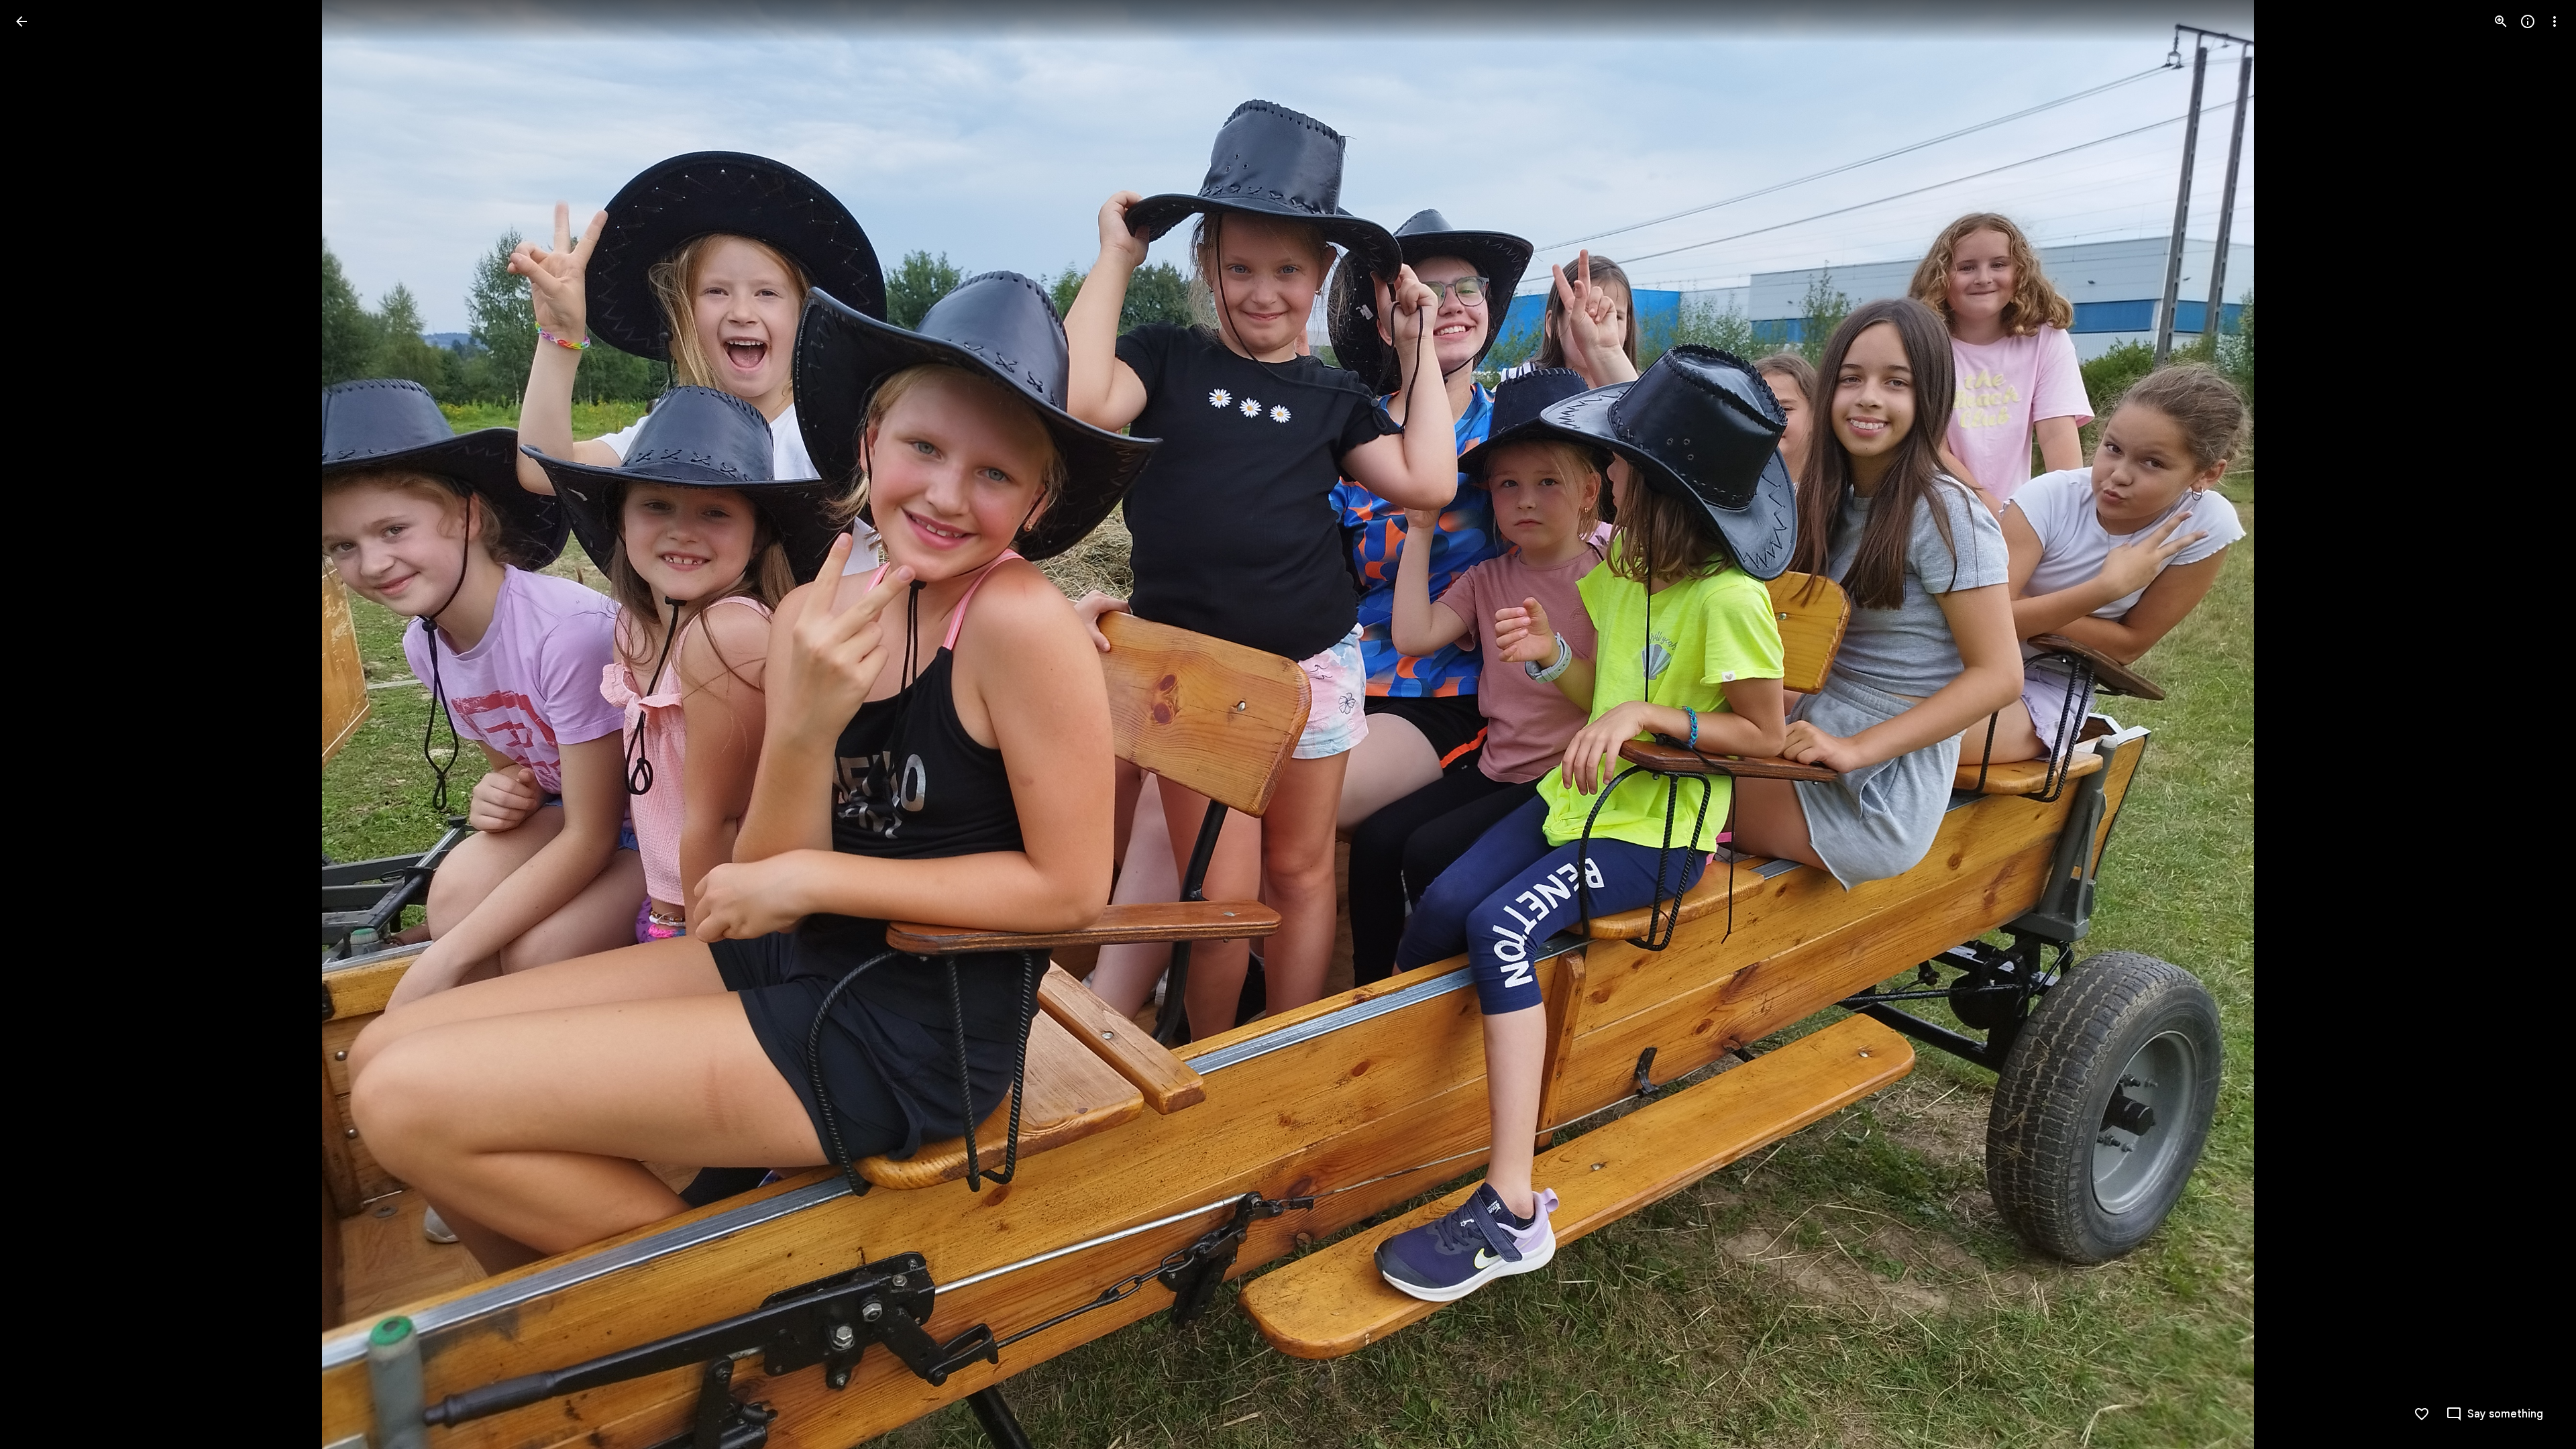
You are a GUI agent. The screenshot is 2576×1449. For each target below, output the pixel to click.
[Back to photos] (21, 21)
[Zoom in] (2501, 21)
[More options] (2555, 21)
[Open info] (2528, 21)
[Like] (2422, 1414)
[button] (38, 724)
